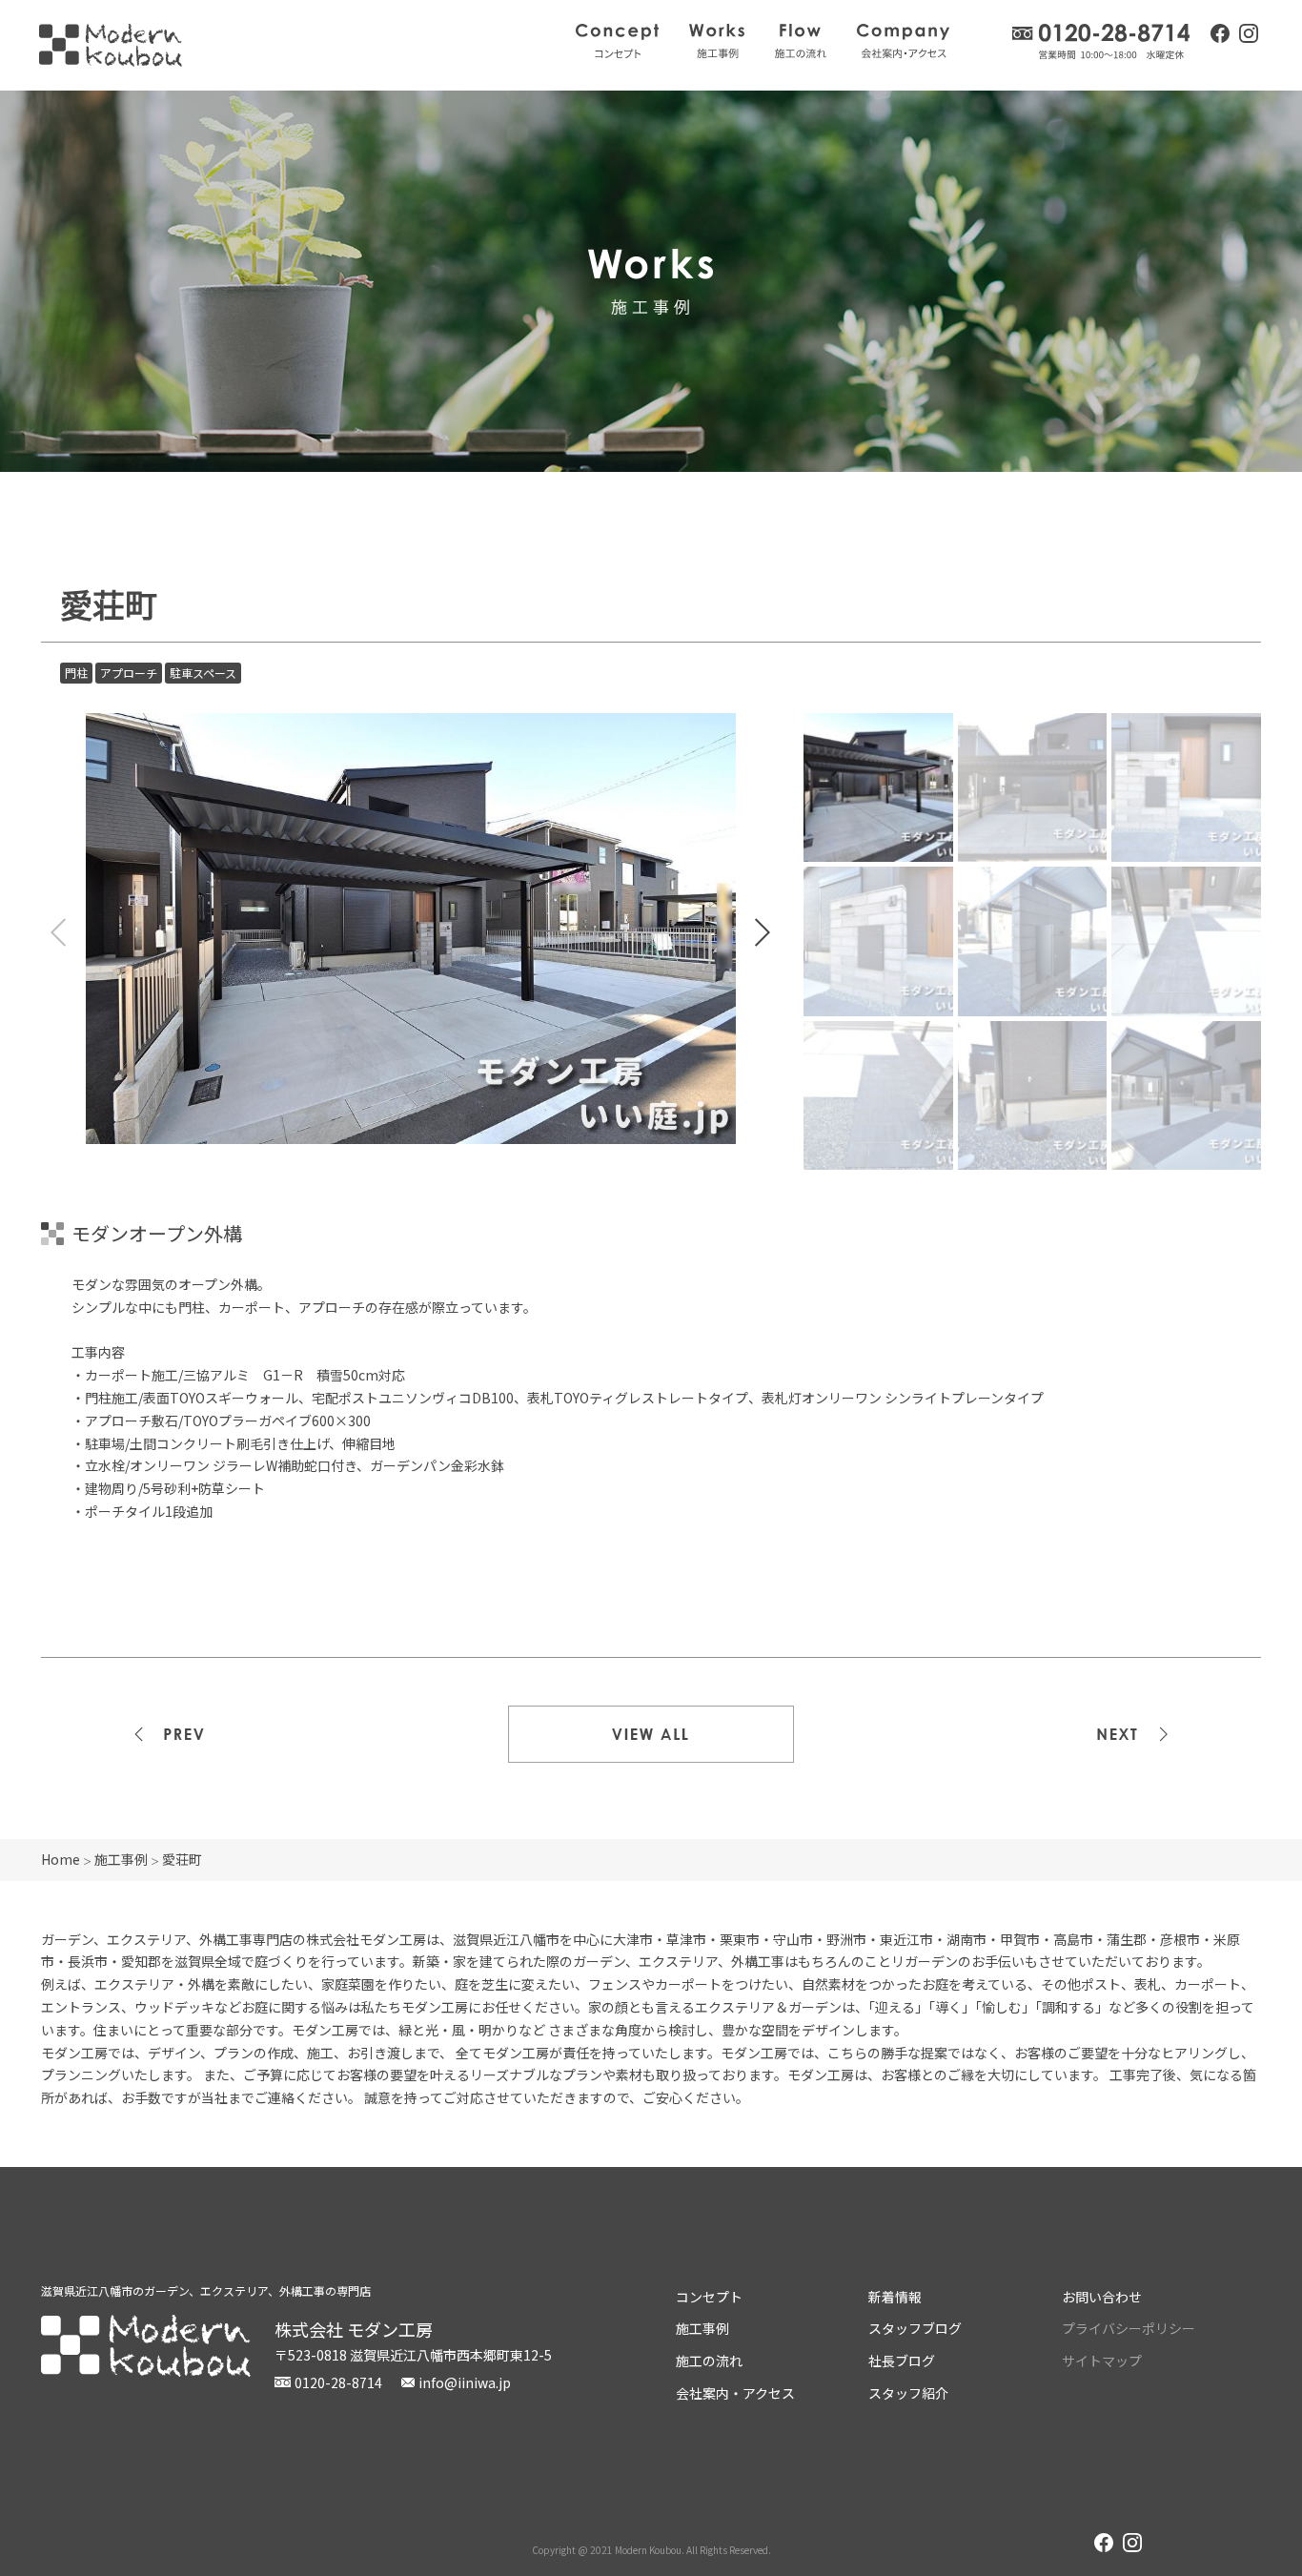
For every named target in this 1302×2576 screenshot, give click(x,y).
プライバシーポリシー (1129, 2328)
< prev (184, 1734)
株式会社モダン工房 (111, 45)
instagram (1249, 35)
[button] (762, 932)
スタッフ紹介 (908, 2393)
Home (61, 1859)
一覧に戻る (651, 1734)
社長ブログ (902, 2361)
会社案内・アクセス (903, 41)
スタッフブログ (915, 2328)
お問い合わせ (1102, 2297)
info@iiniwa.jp (465, 2382)
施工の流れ (801, 41)
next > (1118, 1734)
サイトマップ (1102, 2361)
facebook (1220, 33)
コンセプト (617, 41)
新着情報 (895, 2297)
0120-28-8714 (1102, 41)
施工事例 (717, 41)
